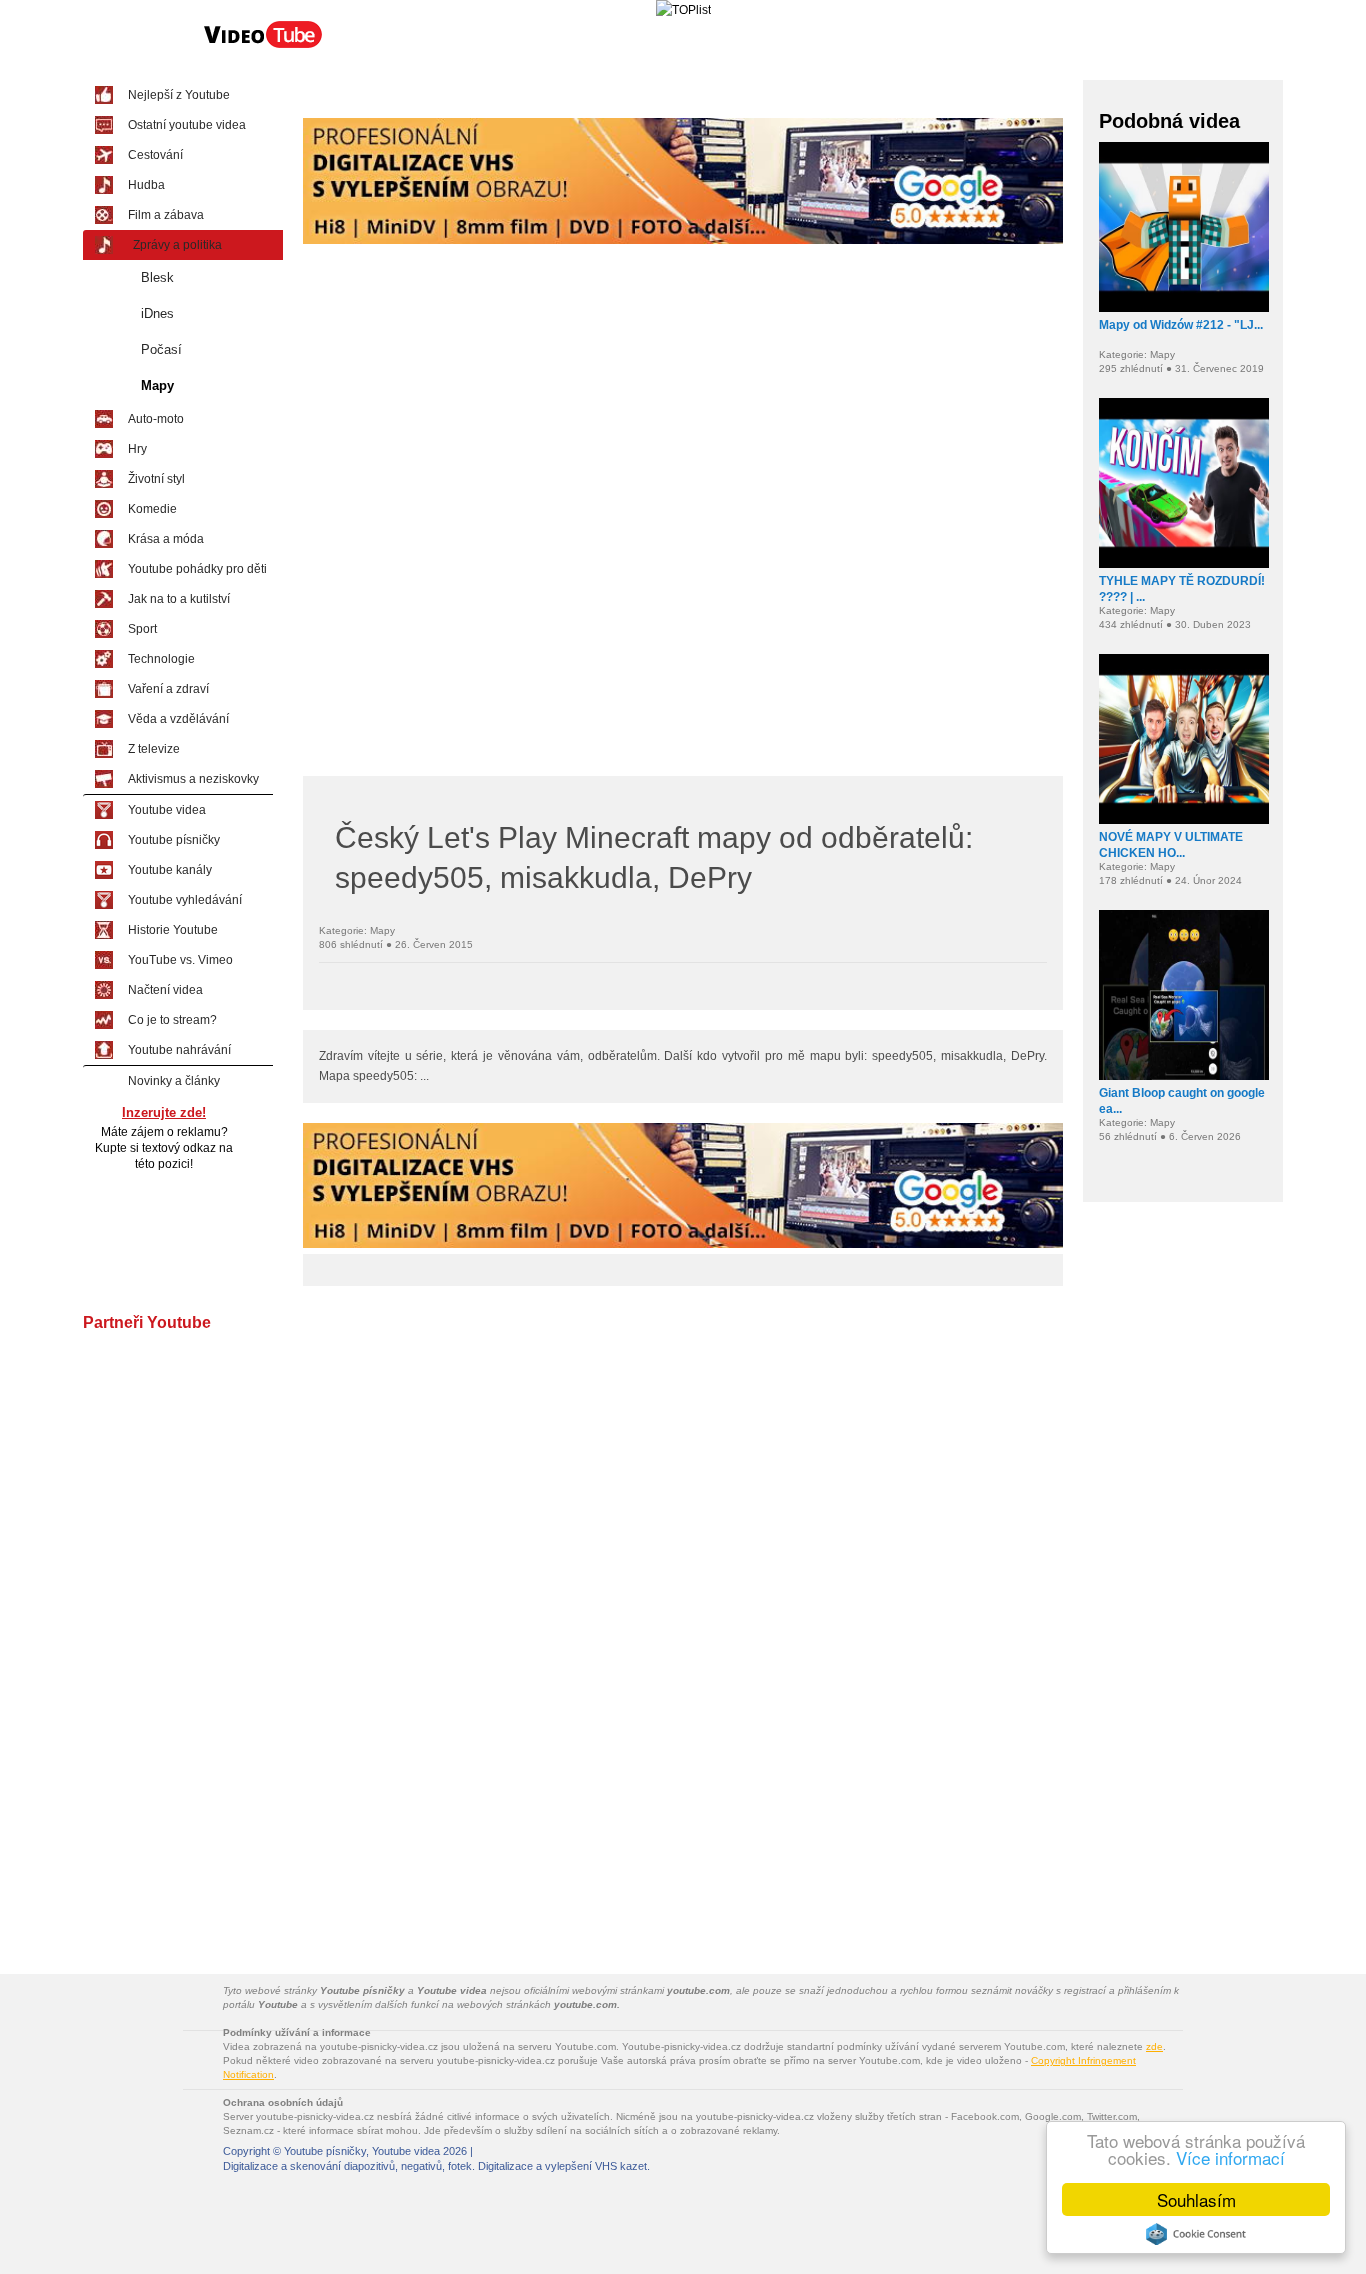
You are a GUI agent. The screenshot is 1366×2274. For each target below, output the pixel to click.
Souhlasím (1196, 2199)
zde (1154, 2046)
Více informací (1230, 2157)
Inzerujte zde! (164, 1112)
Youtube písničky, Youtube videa (362, 2151)
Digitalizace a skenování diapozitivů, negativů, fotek (347, 2166)
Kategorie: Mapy (357, 930)
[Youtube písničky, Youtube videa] (263, 46)
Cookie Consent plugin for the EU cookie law (1196, 2234)
